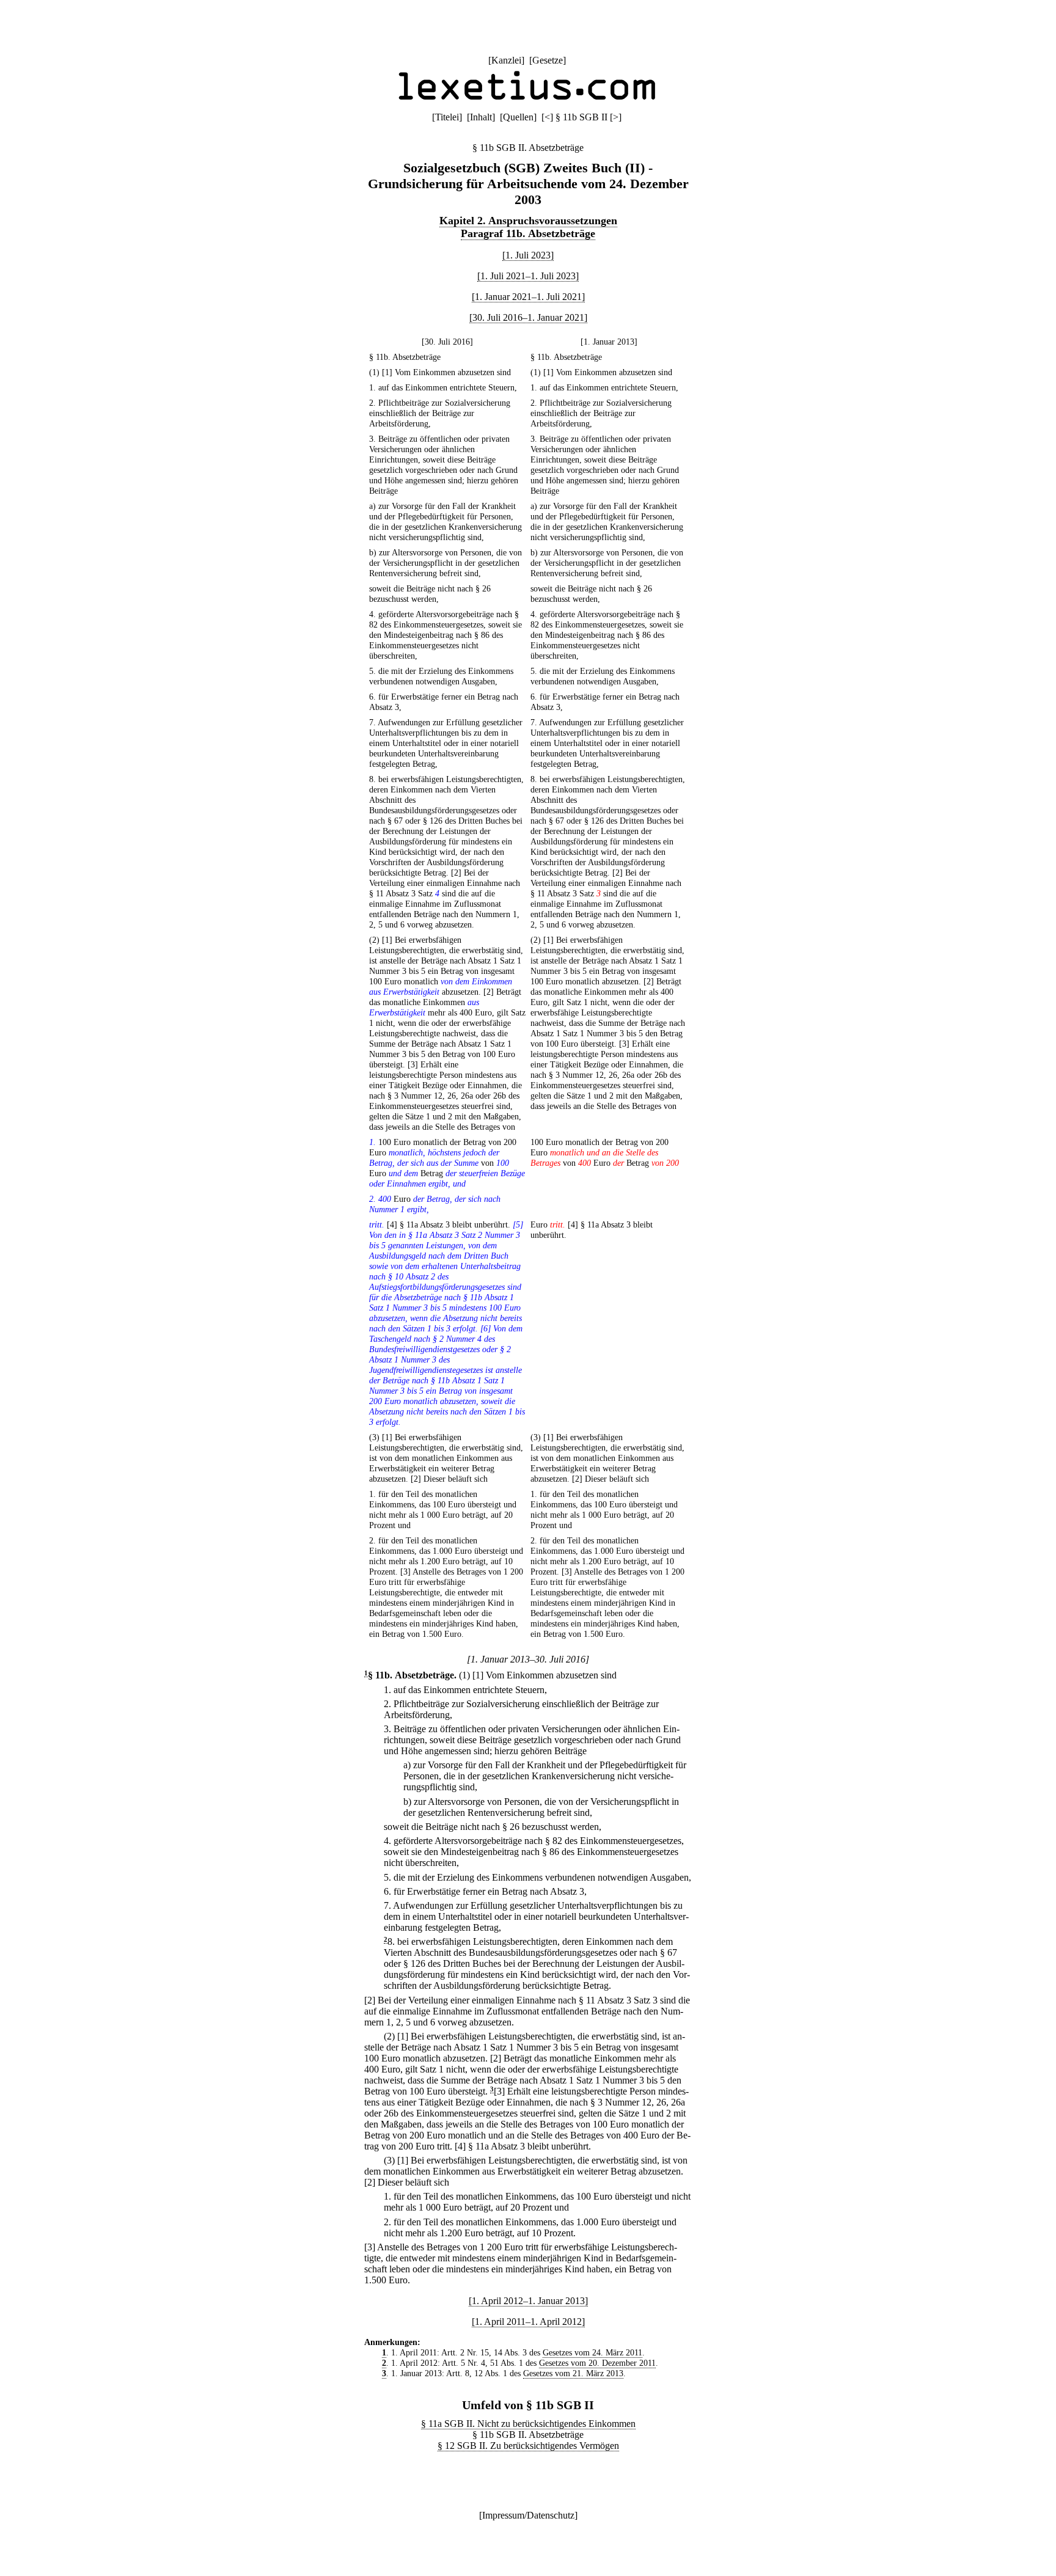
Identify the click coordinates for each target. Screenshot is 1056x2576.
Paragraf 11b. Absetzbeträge (528, 233)
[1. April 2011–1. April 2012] (528, 2322)
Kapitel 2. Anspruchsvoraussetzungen (528, 221)
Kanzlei (506, 60)
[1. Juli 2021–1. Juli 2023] (528, 276)
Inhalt (481, 117)
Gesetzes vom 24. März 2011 (592, 2352)
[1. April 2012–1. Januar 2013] (528, 2301)
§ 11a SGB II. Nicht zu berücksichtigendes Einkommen (528, 2424)
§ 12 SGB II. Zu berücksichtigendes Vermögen (528, 2446)
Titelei (447, 117)
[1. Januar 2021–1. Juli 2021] (528, 297)
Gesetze (548, 60)
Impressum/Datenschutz (528, 2515)
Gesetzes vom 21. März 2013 (573, 2373)
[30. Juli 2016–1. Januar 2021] (528, 317)
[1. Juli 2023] (528, 255)
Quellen (518, 117)
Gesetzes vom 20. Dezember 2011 (597, 2363)
